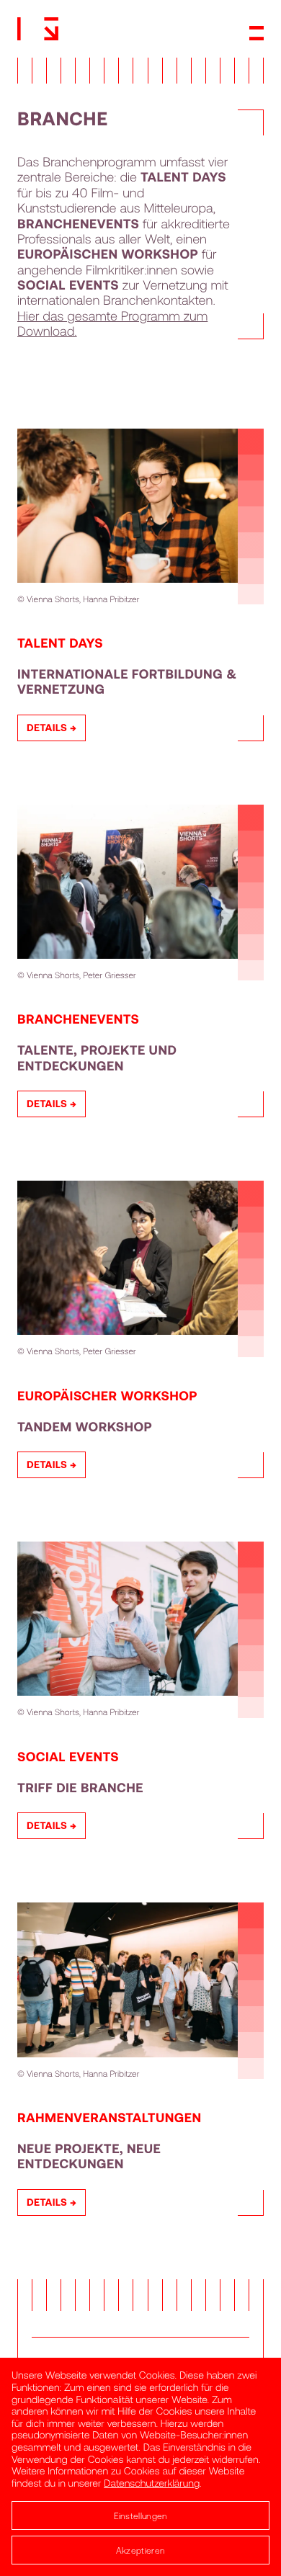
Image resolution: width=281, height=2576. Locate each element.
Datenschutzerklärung (152, 2483)
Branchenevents (78, 1019)
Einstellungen (141, 2515)
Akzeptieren (140, 2550)
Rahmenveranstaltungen (110, 2117)
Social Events (68, 1756)
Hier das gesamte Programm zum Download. (112, 323)
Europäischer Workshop (107, 1395)
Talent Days (60, 643)
